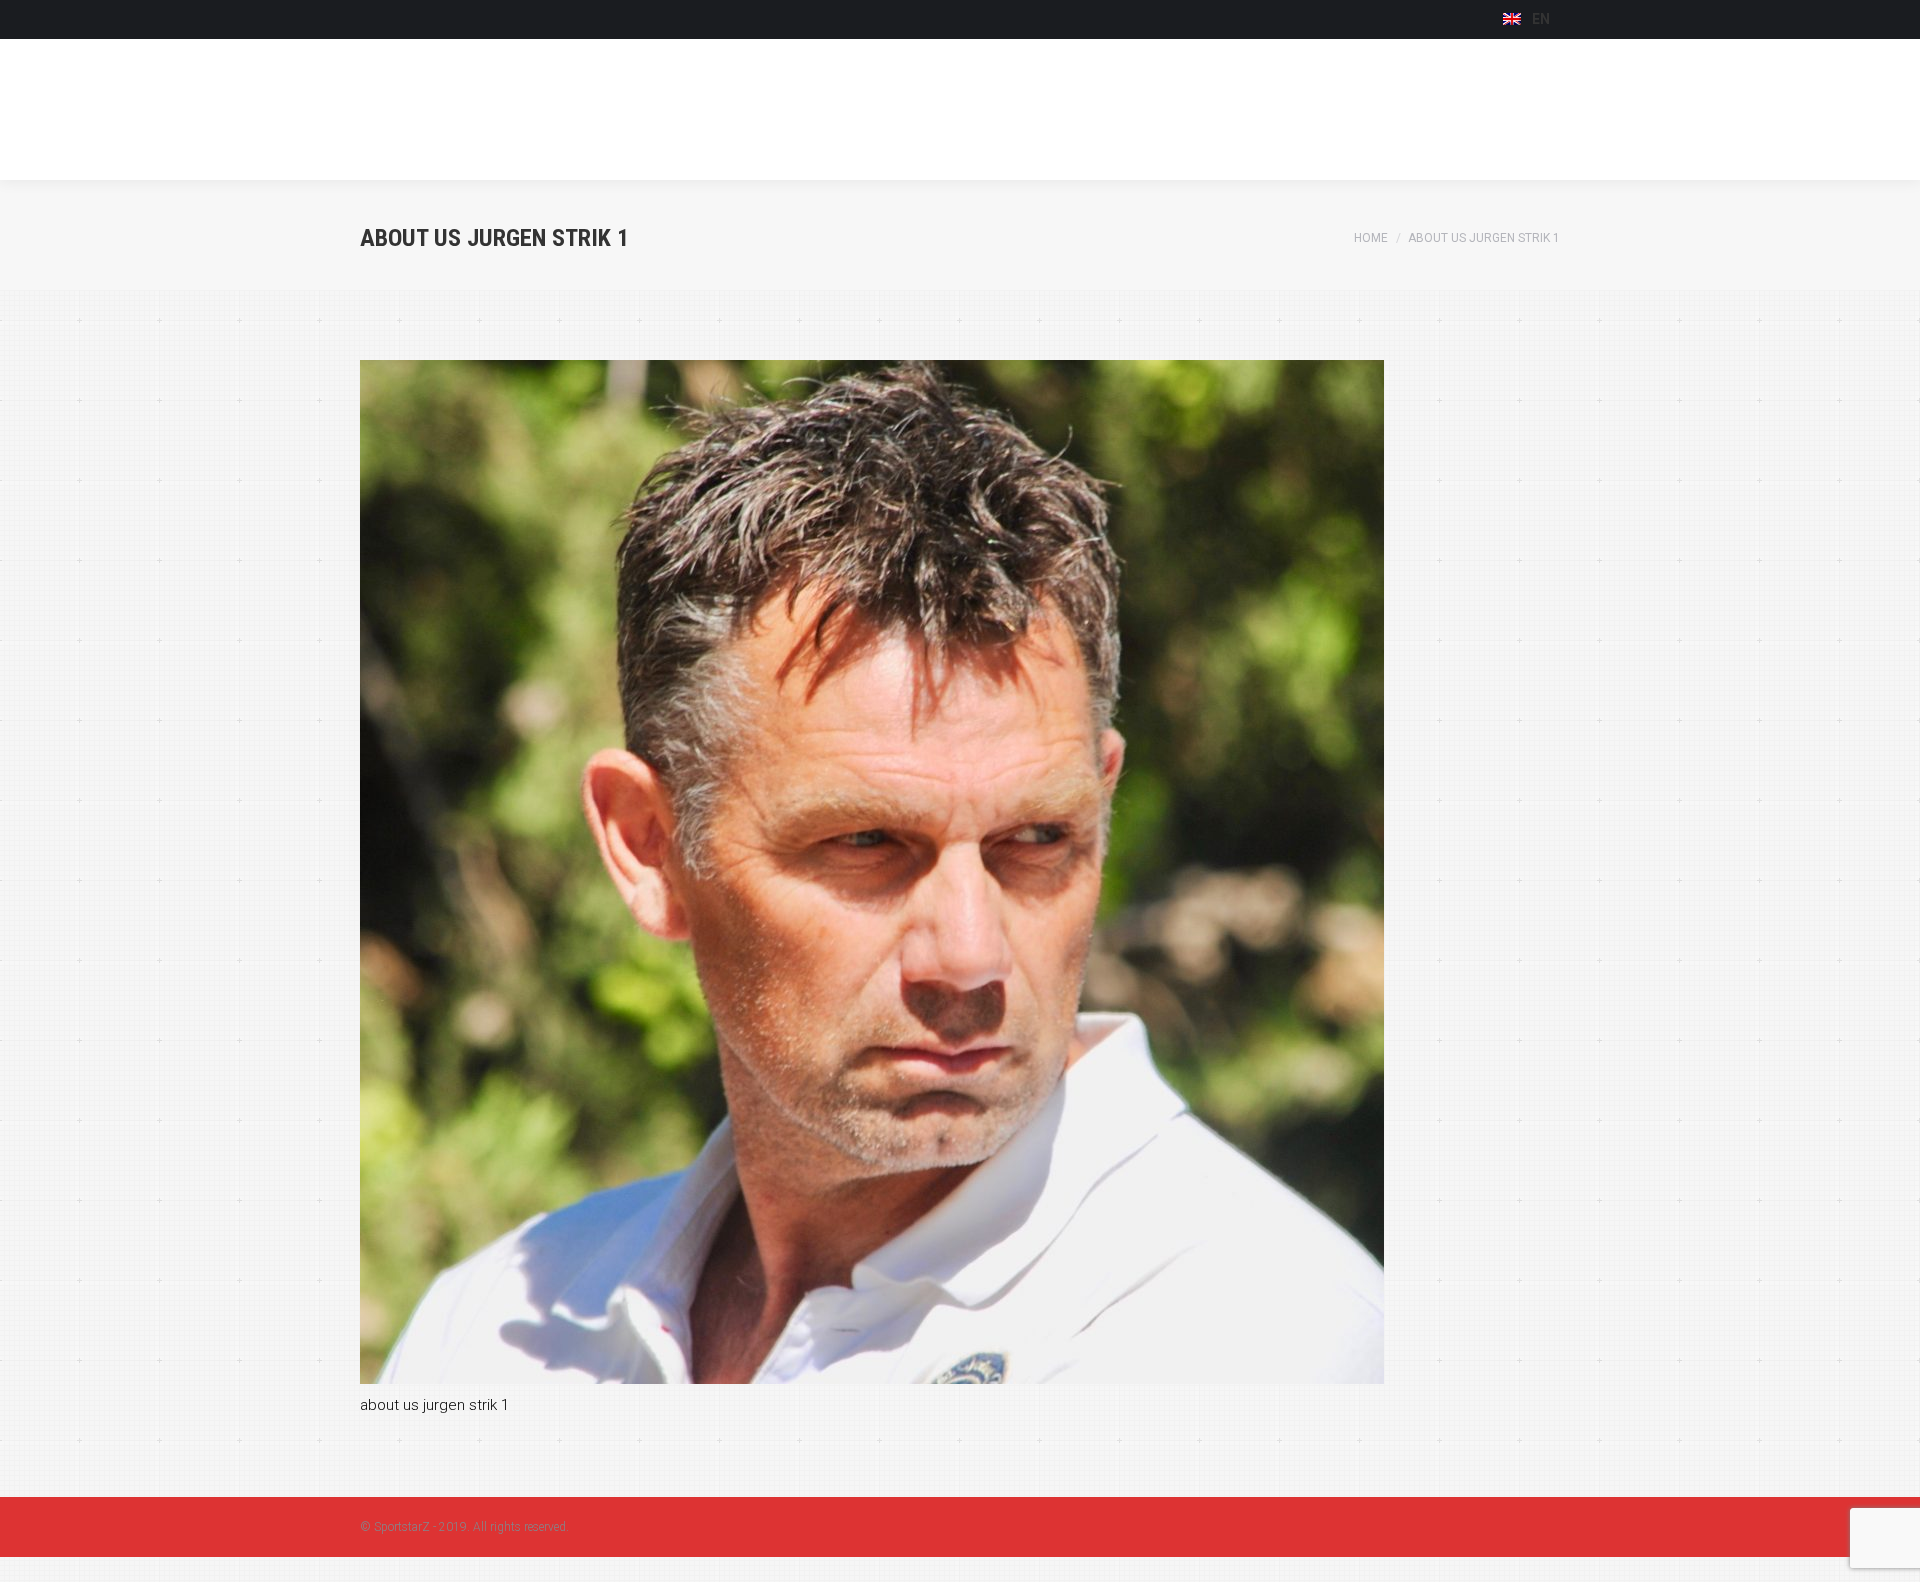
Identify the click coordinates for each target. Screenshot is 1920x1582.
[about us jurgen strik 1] (960, 872)
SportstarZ (402, 1527)
